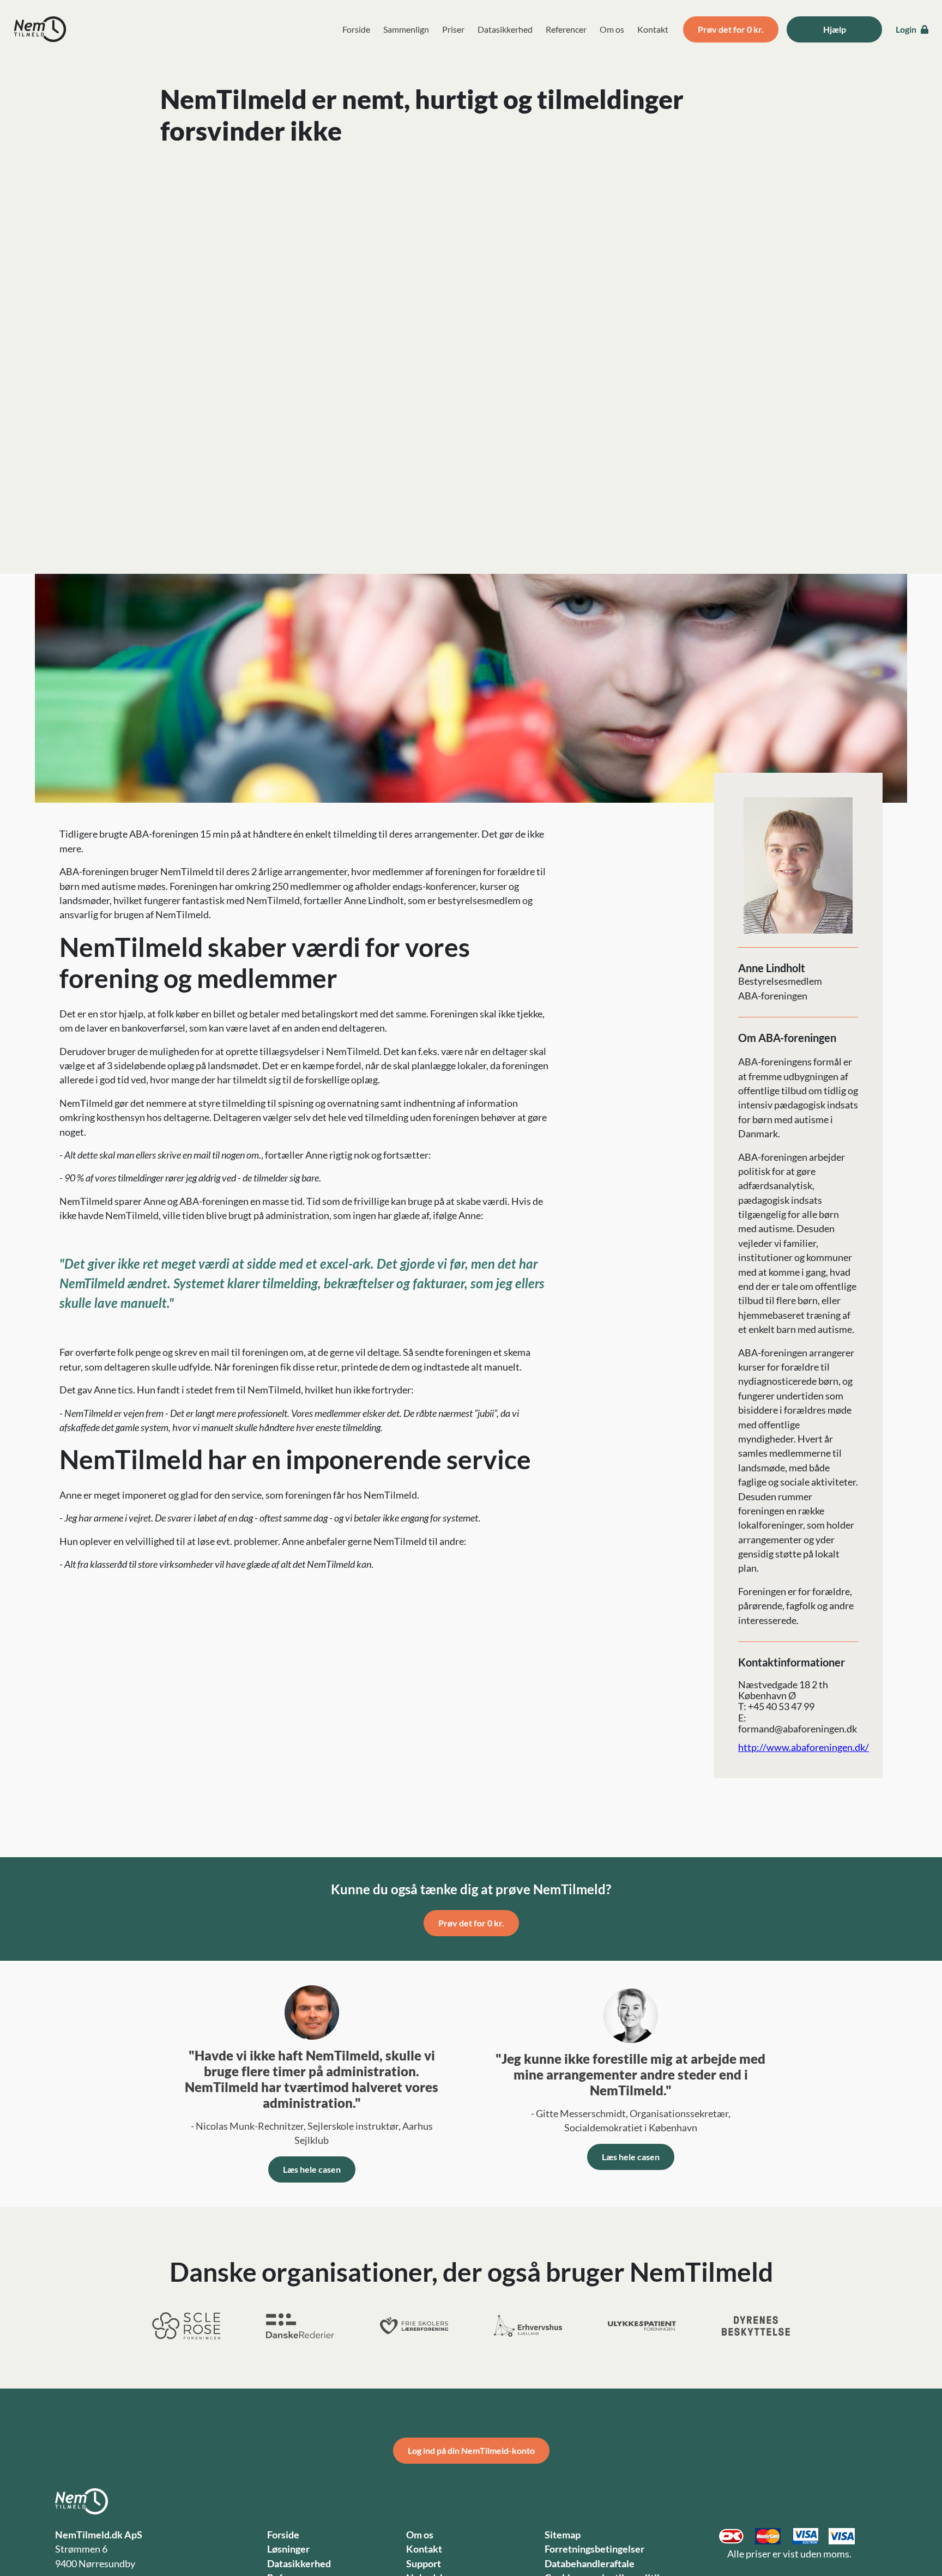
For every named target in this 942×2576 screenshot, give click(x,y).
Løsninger (288, 2549)
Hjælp (835, 29)
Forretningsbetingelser (594, 2549)
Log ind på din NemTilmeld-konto (471, 2450)
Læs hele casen (312, 2169)
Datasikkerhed (505, 29)
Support (424, 2564)
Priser (453, 29)
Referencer (566, 29)
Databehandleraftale (590, 2564)
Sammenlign (406, 29)
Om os (612, 29)
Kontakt (653, 29)
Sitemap (563, 2535)
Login (907, 29)
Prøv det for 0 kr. (731, 29)
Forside (356, 29)
